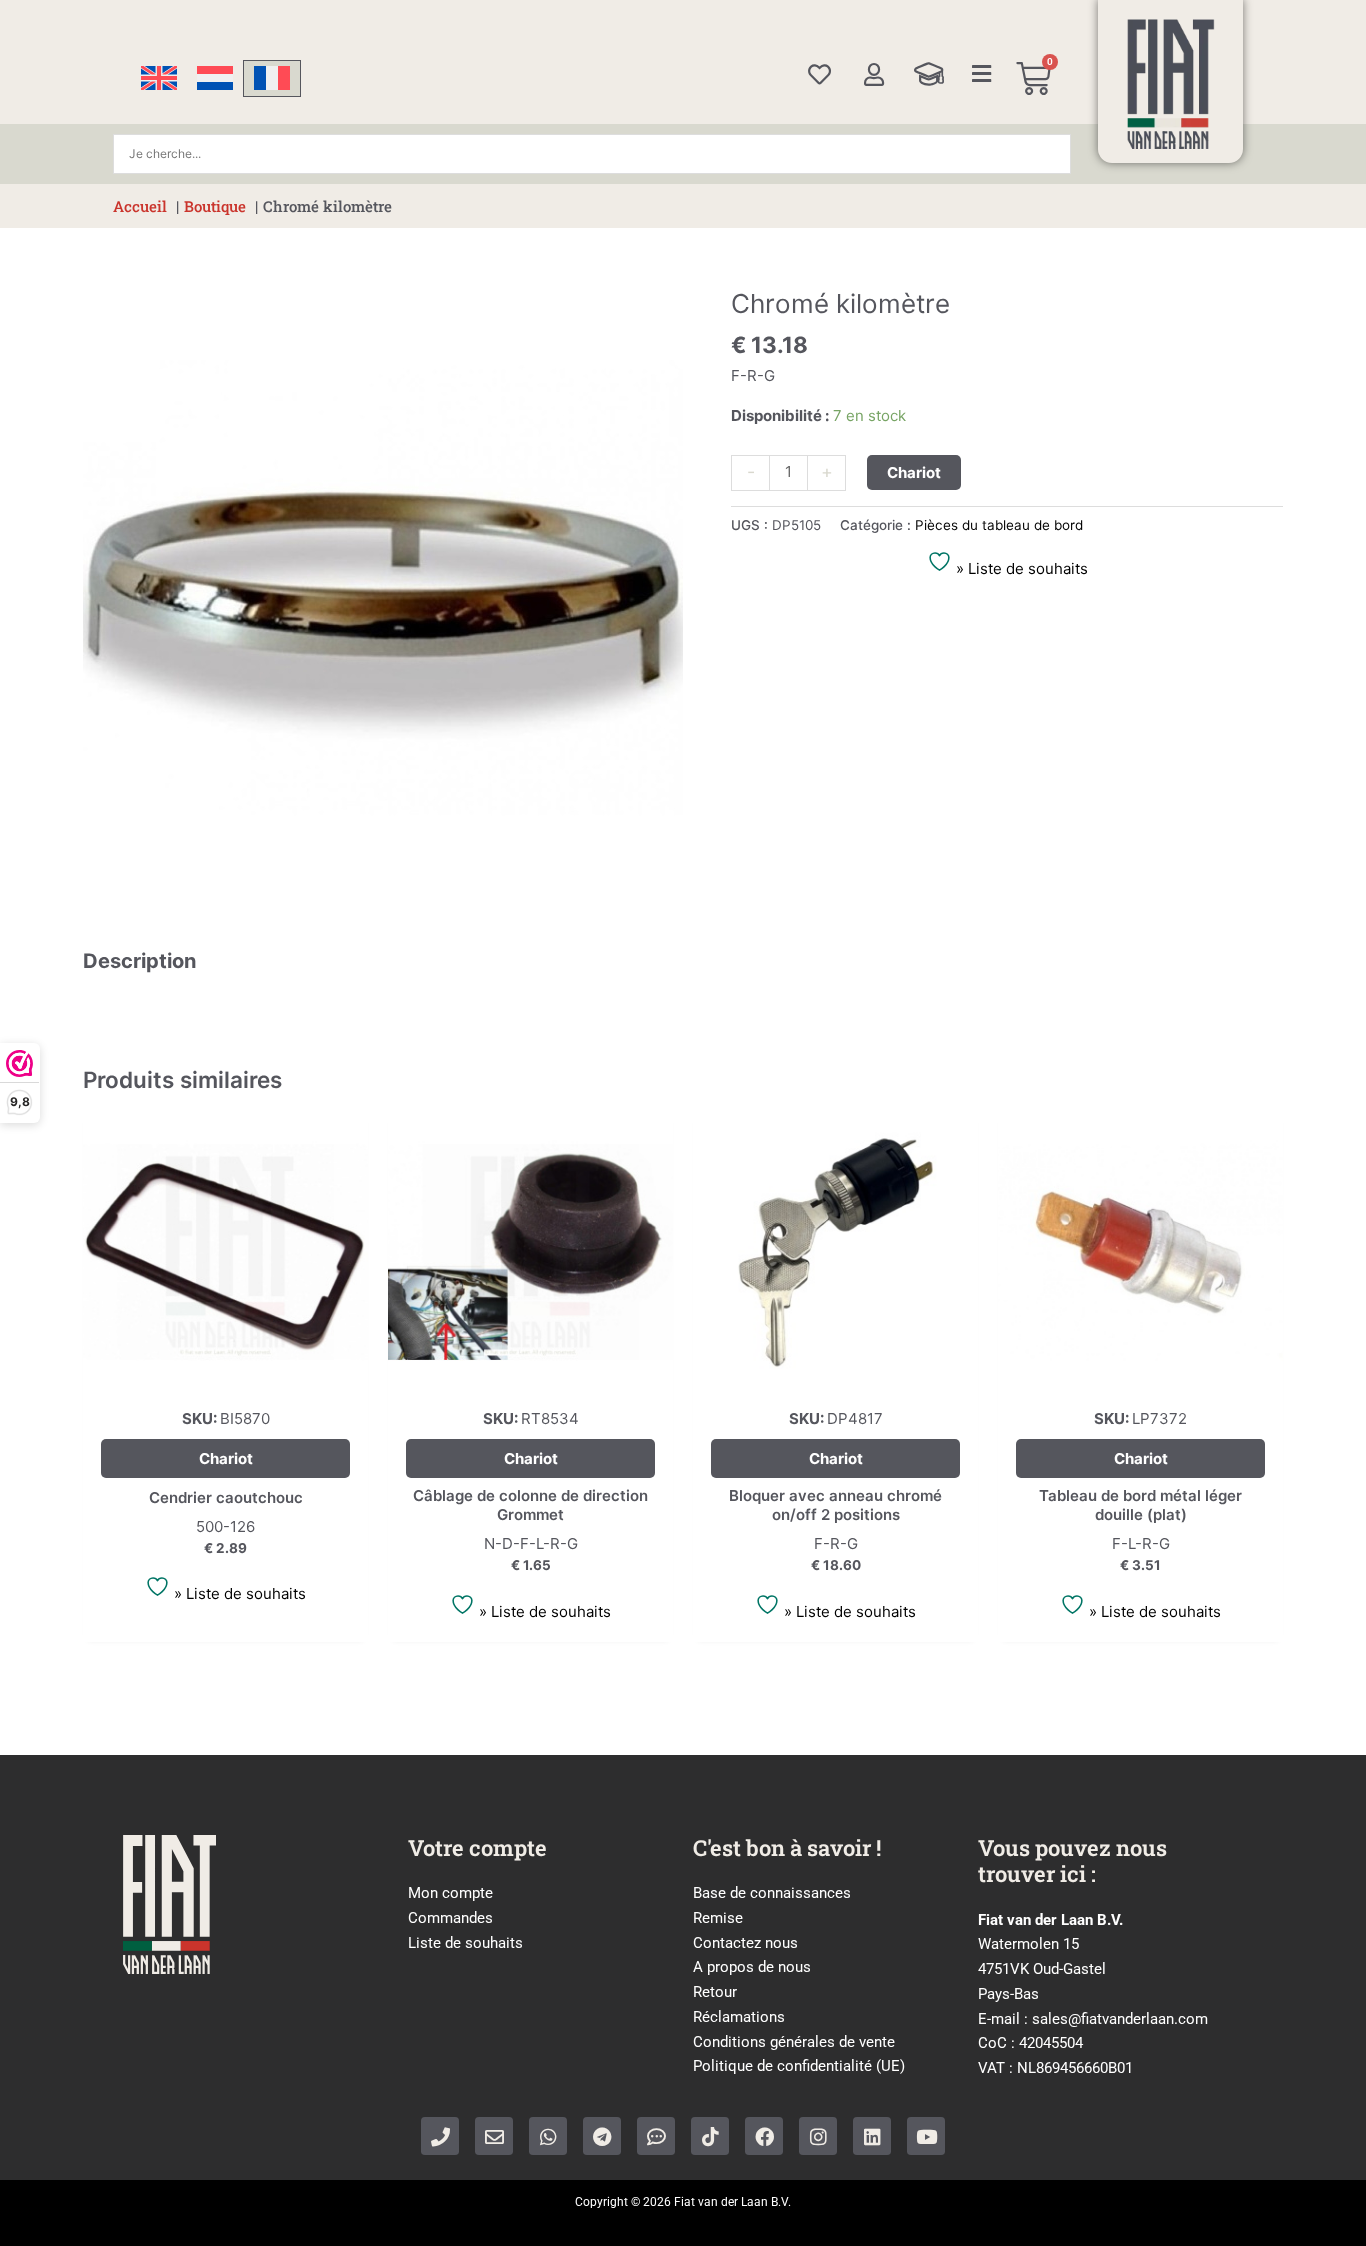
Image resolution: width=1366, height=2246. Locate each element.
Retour (715, 1992)
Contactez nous (745, 1943)
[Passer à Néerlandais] (215, 78)
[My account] (873, 74)
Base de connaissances (772, 1893)
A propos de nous (752, 1967)
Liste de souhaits (465, 1943)
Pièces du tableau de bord (999, 525)
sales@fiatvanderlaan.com (1120, 2019)
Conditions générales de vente (794, 2042)
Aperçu (225, 1376)
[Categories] (982, 74)
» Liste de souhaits (1020, 568)
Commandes (450, 1918)
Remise (718, 1918)
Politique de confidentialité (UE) (799, 2066)
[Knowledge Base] (929, 74)
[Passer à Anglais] (159, 78)
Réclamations (739, 2017)
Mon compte (450, 1893)
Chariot (914, 472)
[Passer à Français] (272, 78)
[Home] (1171, 84)
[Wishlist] (819, 74)
